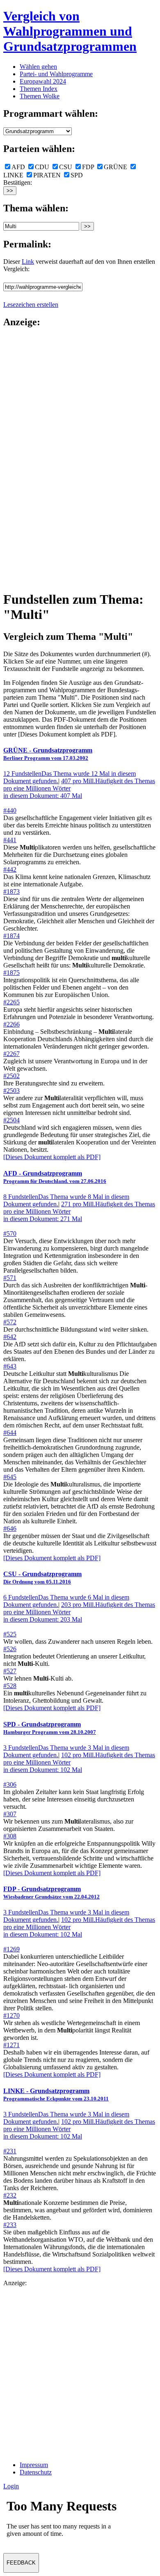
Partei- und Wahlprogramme (56, 74)
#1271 (11, 2045)
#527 (10, 1671)
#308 (10, 1836)
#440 (10, 810)
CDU (42, 167)
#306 (10, 1784)
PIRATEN (47, 175)
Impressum (34, 2465)
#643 (10, 1366)
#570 (10, 1234)
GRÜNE (115, 167)
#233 (10, 2225)
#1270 (11, 2015)
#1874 (11, 936)
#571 (10, 1278)
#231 (10, 2151)
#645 (10, 1477)
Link (28, 262)
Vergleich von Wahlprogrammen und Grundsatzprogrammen (70, 31)
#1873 (11, 892)
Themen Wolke (40, 96)
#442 (10, 869)
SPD (77, 175)
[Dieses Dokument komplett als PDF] (52, 1157)
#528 (10, 1686)
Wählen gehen (38, 67)
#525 (10, 1634)
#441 (10, 840)
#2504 (11, 1120)
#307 (10, 1814)
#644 (10, 1433)
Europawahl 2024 (43, 81)
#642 (10, 1337)
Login (11, 2486)
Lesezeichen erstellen (31, 305)
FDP (88, 167)
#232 (10, 2195)
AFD (18, 167)
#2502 (11, 1076)
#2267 (11, 1054)
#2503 (11, 1091)
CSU (66, 167)
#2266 (11, 1024)
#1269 (11, 1949)
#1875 (11, 973)
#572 (10, 1322)
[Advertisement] (36, 459)
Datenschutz (36, 2472)
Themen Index (39, 89)
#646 (10, 1528)
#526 (10, 1649)
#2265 (11, 1002)
